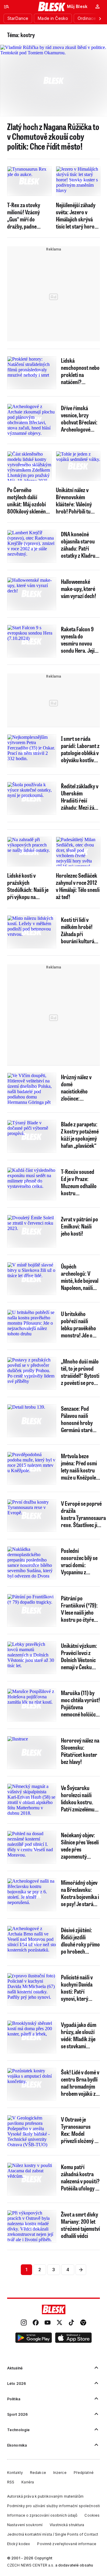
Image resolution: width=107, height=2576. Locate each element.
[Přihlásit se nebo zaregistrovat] (97, 7)
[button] (34, 2339)
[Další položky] (100, 18)
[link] (24, 2323)
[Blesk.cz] (52, 7)
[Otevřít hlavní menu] (7, 7)
